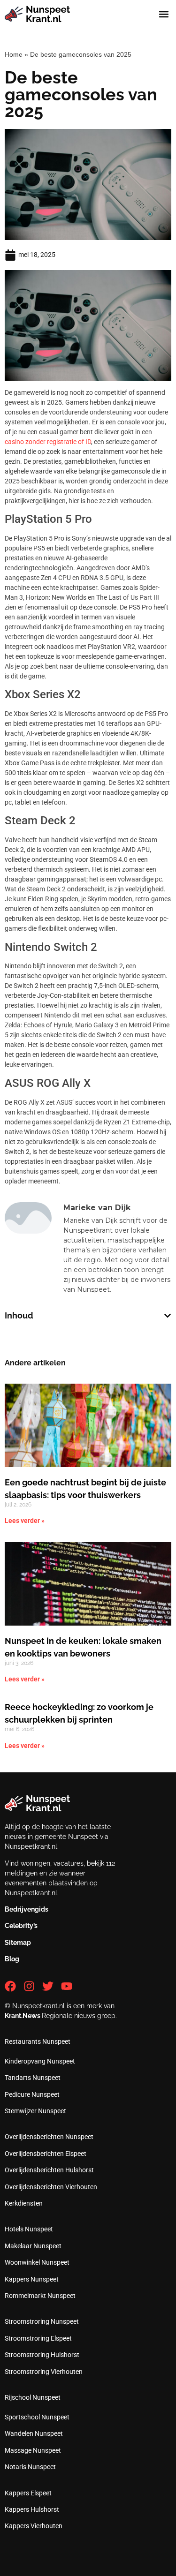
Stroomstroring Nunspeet (42, 2321)
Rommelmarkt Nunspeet (40, 2296)
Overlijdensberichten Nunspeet (49, 2137)
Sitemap (18, 1943)
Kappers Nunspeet (32, 2279)
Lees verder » (25, 1521)
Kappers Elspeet (28, 2493)
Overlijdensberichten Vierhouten (51, 2187)
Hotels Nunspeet (29, 2229)
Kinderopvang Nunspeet (40, 2061)
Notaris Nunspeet (30, 2467)
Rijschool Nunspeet (33, 2397)
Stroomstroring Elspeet (38, 2338)
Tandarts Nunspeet (33, 2078)
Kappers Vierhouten (34, 2526)
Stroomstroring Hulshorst (42, 2355)
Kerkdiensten (24, 2203)
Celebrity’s (21, 1926)
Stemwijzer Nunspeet (35, 2111)
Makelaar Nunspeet (33, 2246)
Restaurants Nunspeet (38, 2041)
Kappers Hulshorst (32, 2509)
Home (14, 54)
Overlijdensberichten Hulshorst (49, 2170)
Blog (12, 1959)
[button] (164, 14)
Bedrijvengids (27, 1909)
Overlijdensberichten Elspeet (46, 2154)
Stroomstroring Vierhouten (44, 2372)
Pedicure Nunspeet (32, 2094)
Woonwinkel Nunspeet (37, 2262)
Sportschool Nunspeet (37, 2417)
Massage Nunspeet (33, 2450)
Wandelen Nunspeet (34, 2433)
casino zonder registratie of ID (48, 442)
